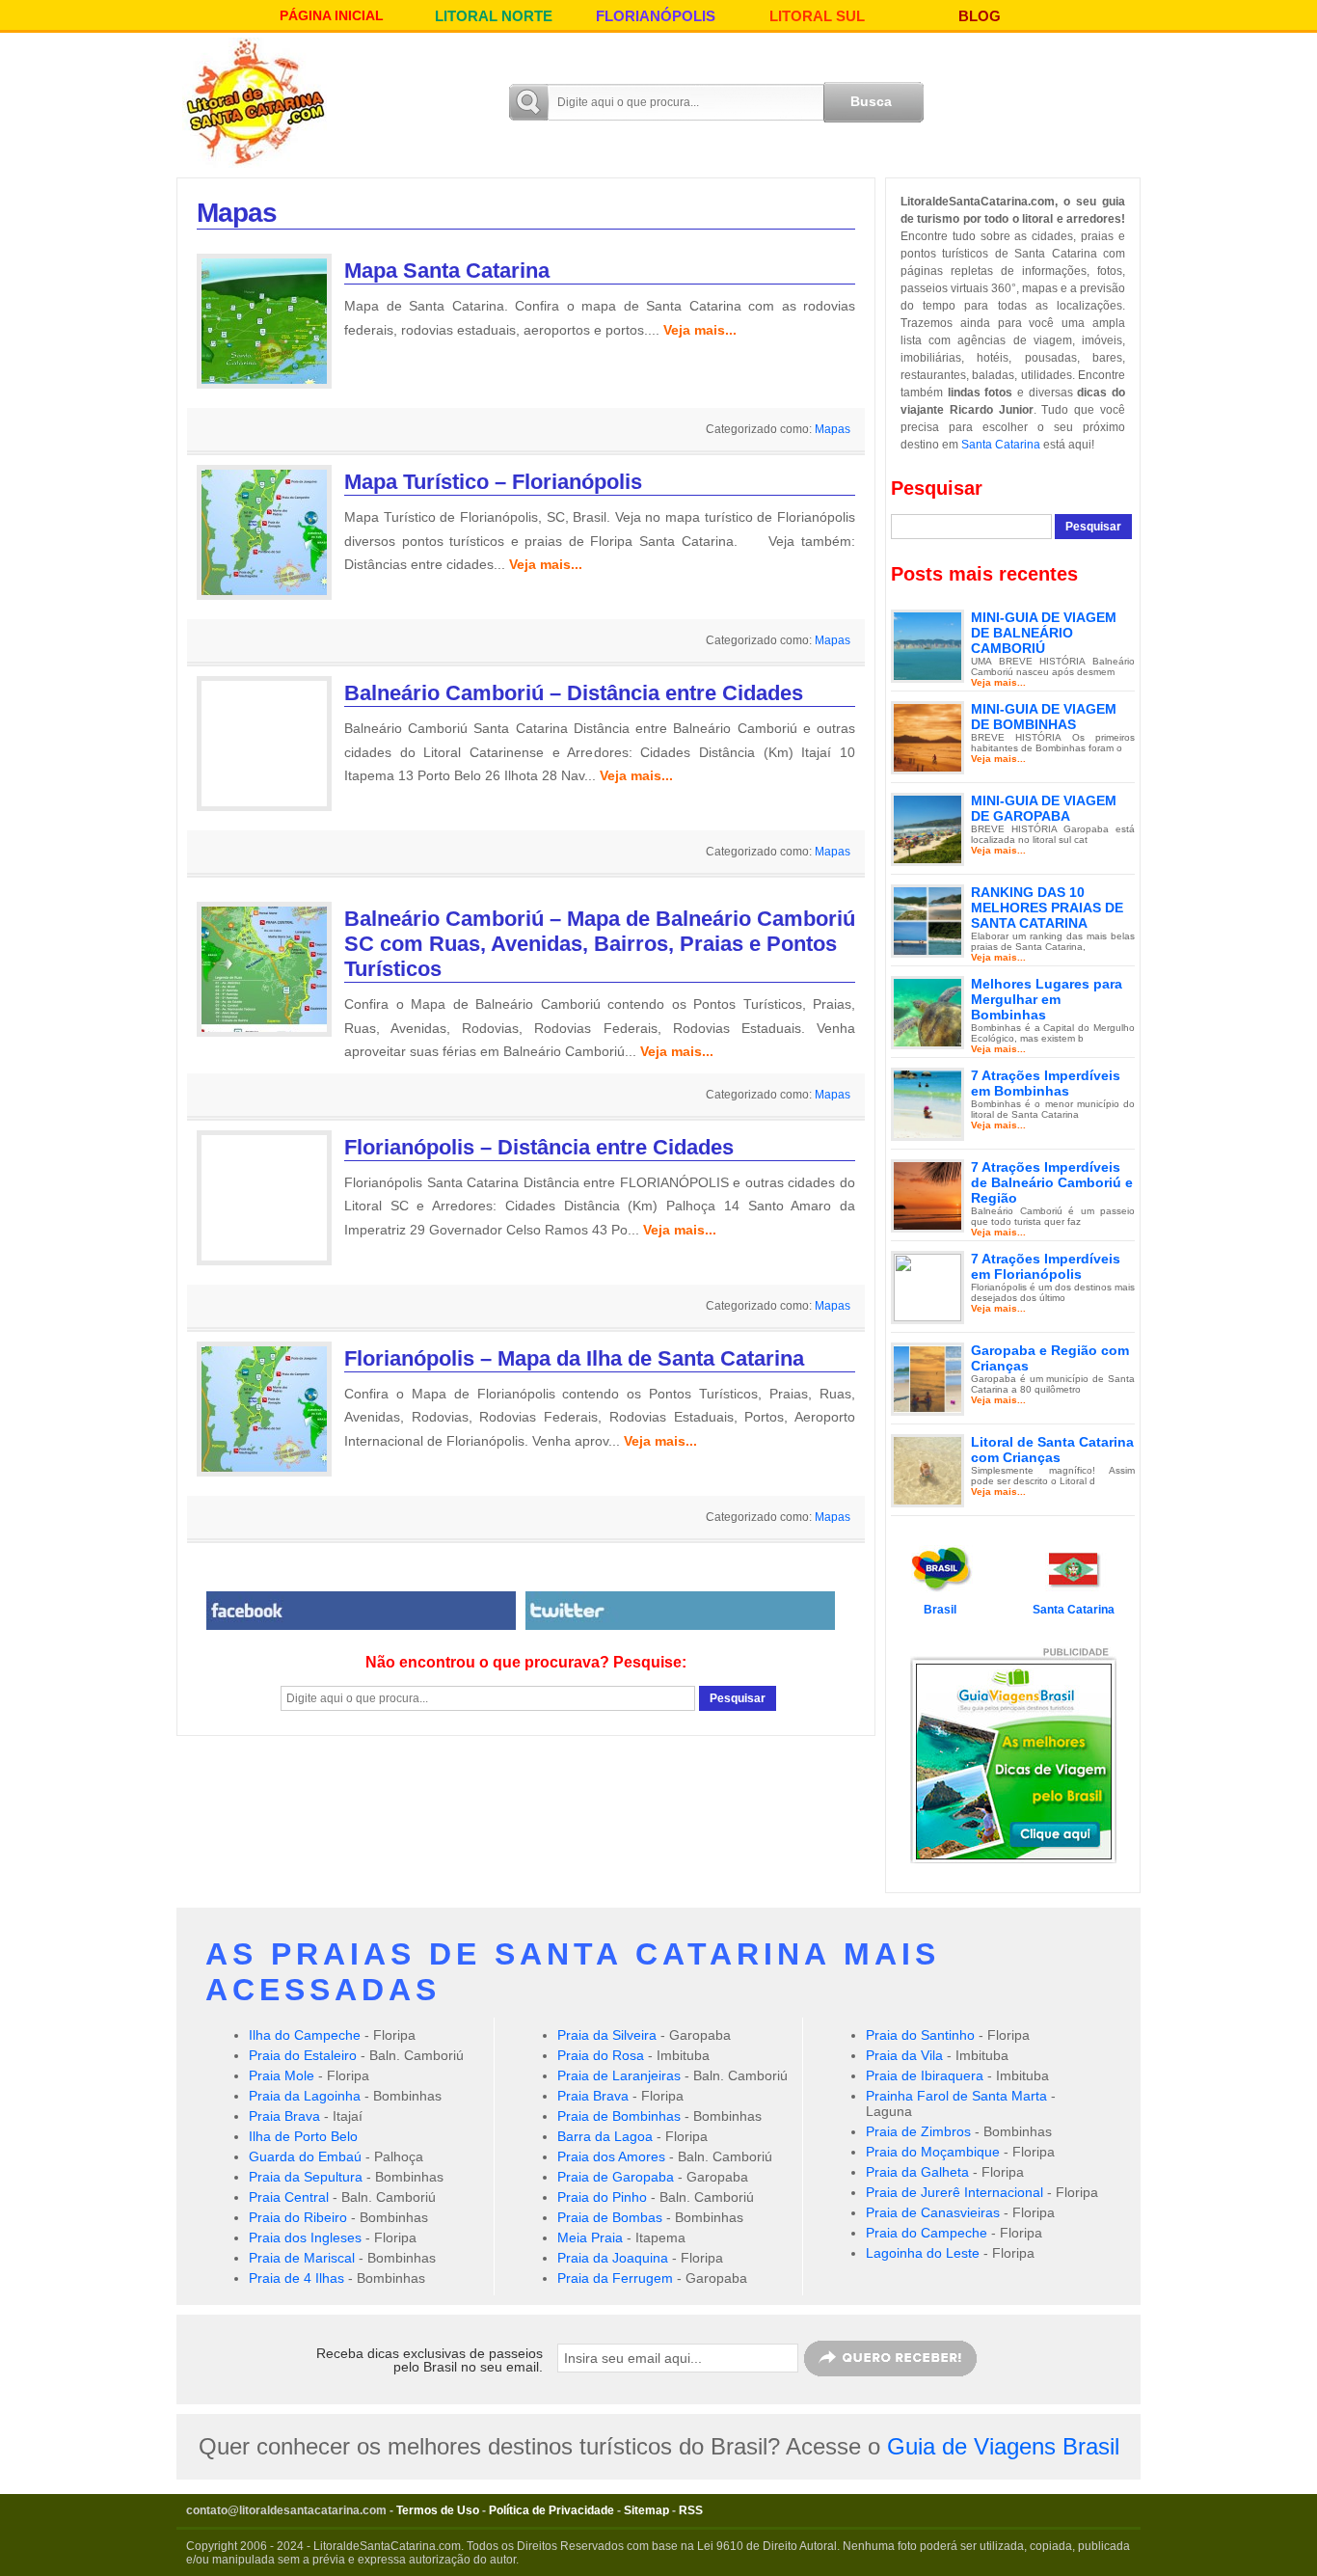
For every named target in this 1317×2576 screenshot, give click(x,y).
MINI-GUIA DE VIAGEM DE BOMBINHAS (1044, 717)
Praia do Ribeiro (298, 2217)
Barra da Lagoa (605, 2136)
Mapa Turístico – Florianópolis (493, 482)
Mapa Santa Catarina (447, 271)
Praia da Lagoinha (305, 2096)
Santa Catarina (1001, 445)
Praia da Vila (904, 2055)
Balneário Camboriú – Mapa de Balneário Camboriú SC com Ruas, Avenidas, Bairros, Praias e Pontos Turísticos (600, 944)
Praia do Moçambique (933, 2152)
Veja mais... (700, 330)
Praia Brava (284, 2116)
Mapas (833, 429)
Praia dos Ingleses (305, 2237)
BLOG (980, 16)
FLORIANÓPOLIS (656, 16)
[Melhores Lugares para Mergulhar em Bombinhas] (927, 1012)
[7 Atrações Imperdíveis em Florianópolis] (927, 1287)
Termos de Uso (438, 2510)
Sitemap (646, 2510)
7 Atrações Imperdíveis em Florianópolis (1046, 1266)
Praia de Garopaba (616, 2177)
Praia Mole (282, 2075)
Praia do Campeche (927, 2233)
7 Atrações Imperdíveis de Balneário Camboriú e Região (1052, 1182)
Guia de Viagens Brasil (1003, 2446)
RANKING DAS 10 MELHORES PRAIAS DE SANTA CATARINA (1047, 908)
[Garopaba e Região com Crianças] (927, 1378)
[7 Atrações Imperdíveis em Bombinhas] (927, 1103)
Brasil (940, 1610)
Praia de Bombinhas (619, 2116)
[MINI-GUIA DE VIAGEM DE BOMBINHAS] (927, 737)
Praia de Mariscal (302, 2258)
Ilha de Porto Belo (303, 2136)
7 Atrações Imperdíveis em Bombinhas (1046, 1083)
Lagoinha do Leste (923, 2253)
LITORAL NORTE (494, 16)
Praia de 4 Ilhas (296, 2278)
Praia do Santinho (920, 2035)
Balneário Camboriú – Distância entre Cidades (574, 693)
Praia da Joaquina (613, 2258)
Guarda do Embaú (305, 2156)
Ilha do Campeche (305, 2035)
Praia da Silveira (607, 2035)
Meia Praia (590, 2237)
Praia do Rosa (601, 2055)
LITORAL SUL (817, 16)
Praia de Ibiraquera (925, 2075)
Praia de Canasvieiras (933, 2212)
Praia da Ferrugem (615, 2278)
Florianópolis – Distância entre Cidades (539, 1147)
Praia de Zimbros (918, 2131)
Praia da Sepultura (306, 2177)
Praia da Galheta (917, 2172)
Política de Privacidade (551, 2510)
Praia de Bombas (610, 2217)
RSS (691, 2510)
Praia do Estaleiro (303, 2055)
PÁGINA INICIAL (332, 15)
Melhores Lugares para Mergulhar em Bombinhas (1047, 999)
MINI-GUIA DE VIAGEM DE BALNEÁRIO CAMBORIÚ (1044, 633)
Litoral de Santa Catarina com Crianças (1052, 1450)
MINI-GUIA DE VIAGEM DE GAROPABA (1044, 808)
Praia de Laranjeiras (619, 2075)
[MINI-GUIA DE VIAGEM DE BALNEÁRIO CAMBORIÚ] (927, 645)
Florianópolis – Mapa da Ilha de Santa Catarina (574, 1358)
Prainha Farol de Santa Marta (956, 2096)
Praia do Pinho (602, 2197)
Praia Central (289, 2197)
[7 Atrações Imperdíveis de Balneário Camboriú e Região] (927, 1195)
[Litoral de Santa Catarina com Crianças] (927, 1470)
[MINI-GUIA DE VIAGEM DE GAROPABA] (927, 828)
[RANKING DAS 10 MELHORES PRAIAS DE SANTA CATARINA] (927, 920)
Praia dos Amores (611, 2156)
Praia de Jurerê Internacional (954, 2192)
